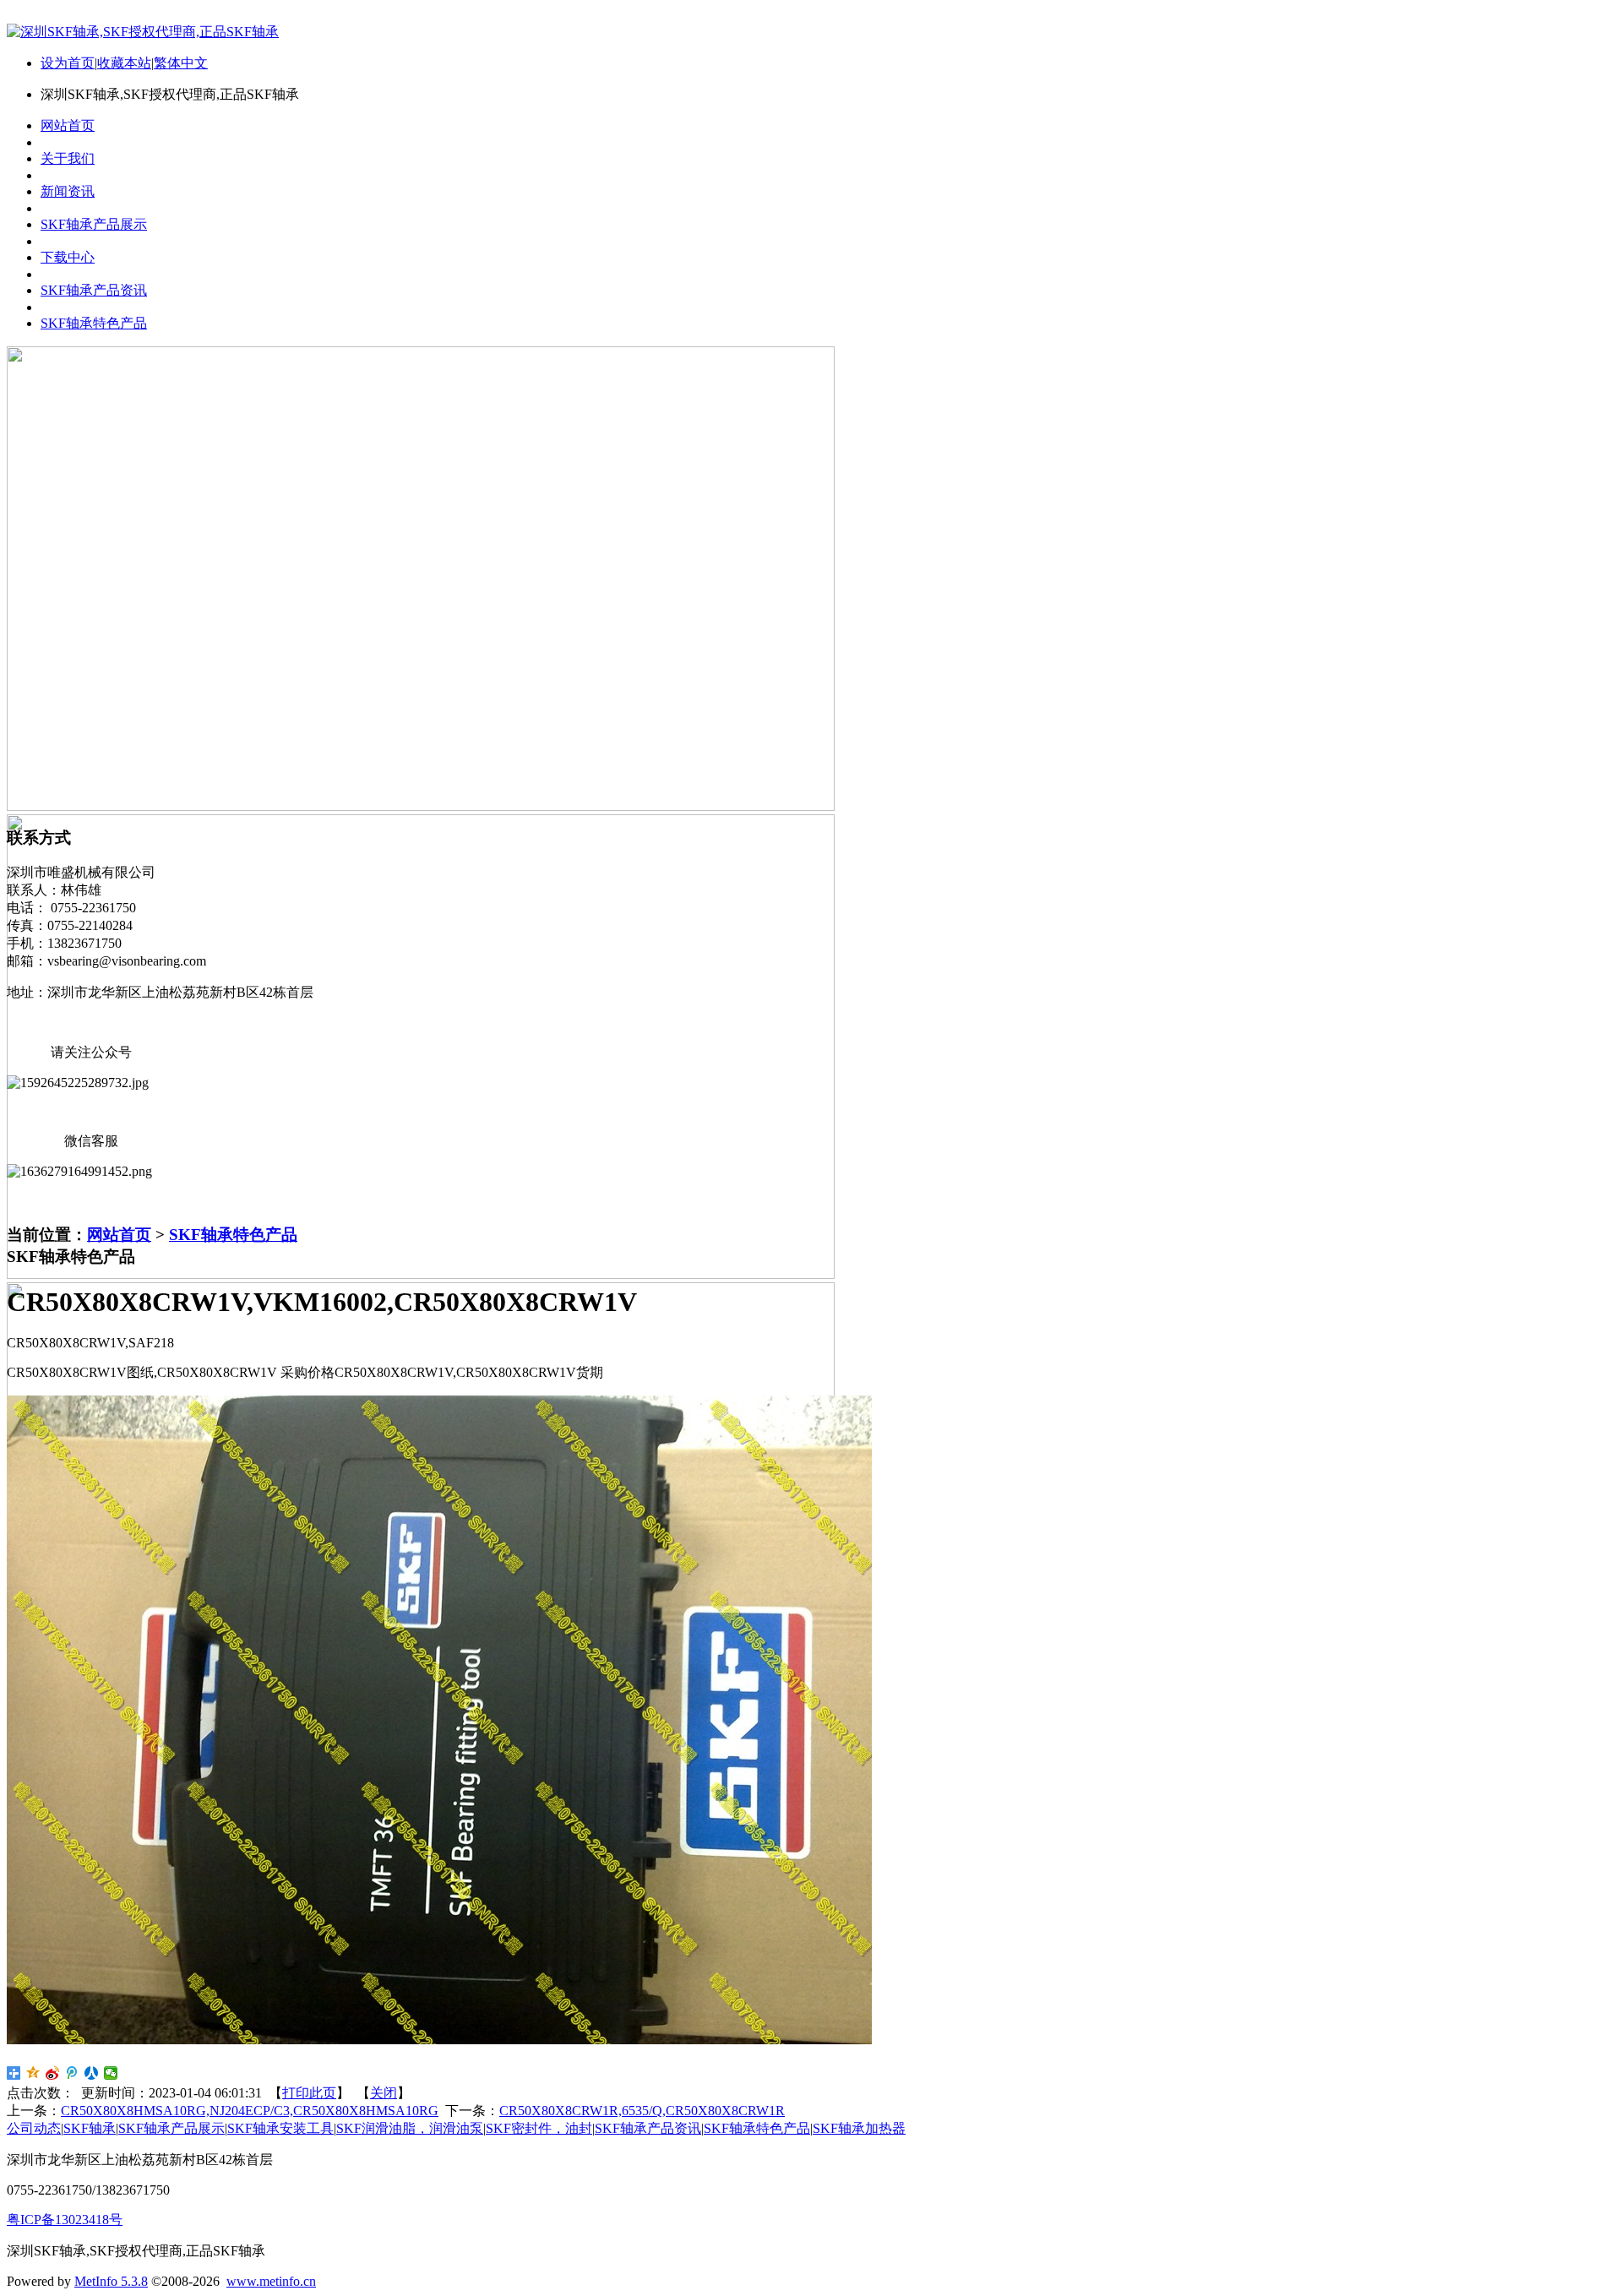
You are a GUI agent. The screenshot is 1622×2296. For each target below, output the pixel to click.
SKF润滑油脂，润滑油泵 (410, 2128)
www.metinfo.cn (271, 2281)
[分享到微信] (111, 2073)
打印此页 (309, 2093)
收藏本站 (124, 63)
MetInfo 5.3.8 (111, 2281)
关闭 (384, 2093)
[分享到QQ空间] (33, 2073)
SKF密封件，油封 (539, 2128)
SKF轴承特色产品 (233, 1235)
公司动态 (34, 2128)
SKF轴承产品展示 (171, 2128)
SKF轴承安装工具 (280, 2128)
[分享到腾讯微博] (72, 2073)
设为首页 (68, 63)
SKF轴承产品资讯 (648, 2128)
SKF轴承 (90, 2128)
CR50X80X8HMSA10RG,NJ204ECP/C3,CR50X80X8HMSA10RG (250, 2111)
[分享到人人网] (92, 2073)
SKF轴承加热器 (859, 2128)
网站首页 (119, 1235)
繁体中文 (181, 63)
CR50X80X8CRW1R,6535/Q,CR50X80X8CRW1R (642, 2111)
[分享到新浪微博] (53, 2073)
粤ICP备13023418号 (65, 2220)
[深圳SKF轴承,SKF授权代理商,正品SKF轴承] (143, 32)
